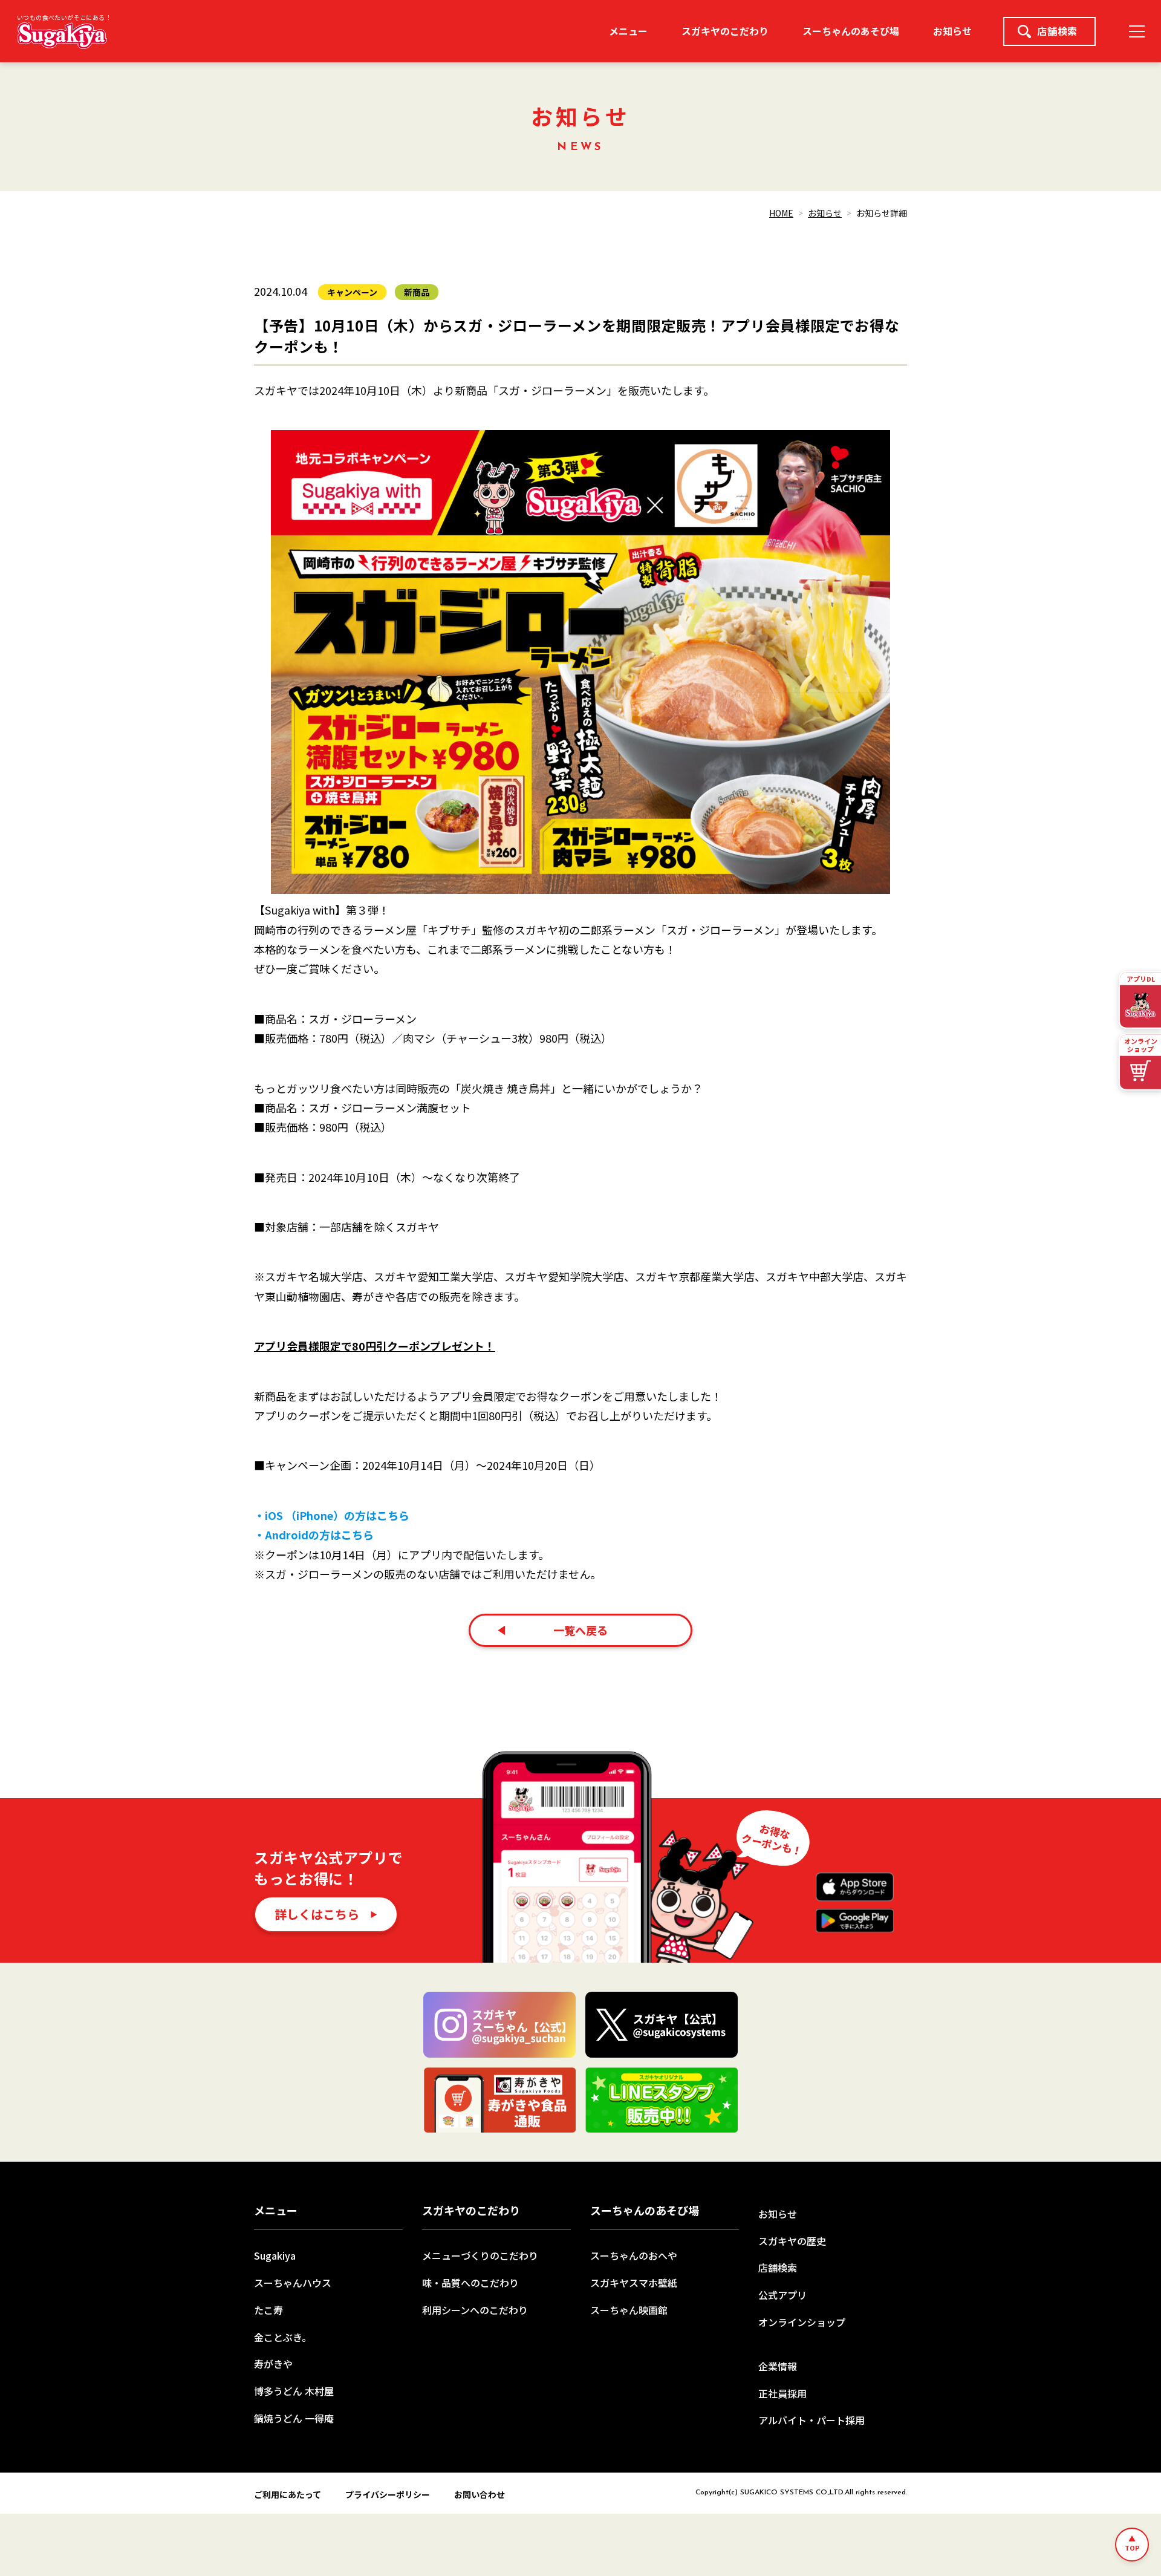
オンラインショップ (802, 2322)
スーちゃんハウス (293, 2283)
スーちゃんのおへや (634, 2255)
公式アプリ (782, 2295)
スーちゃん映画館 (629, 2310)
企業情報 (778, 2366)
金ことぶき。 (283, 2337)
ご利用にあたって (288, 2494)
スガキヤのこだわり (725, 31)
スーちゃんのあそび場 (851, 31)
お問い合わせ (480, 2494)
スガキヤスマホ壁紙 (634, 2283)
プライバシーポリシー (388, 2494)
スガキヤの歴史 (792, 2241)
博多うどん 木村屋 (294, 2391)
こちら (393, 1515)
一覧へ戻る (580, 1630)
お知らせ (952, 31)
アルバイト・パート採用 (811, 2420)
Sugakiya (275, 2255)
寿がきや (273, 2364)
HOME (781, 213)
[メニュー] (1137, 31)
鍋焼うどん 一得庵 (294, 2418)
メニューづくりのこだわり (480, 2255)
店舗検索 (1057, 31)
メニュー (628, 31)
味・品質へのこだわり (470, 2283)
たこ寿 (268, 2310)
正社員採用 (782, 2393)
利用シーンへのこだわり (475, 2310)
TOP (1132, 2548)
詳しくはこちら (317, 1914)
